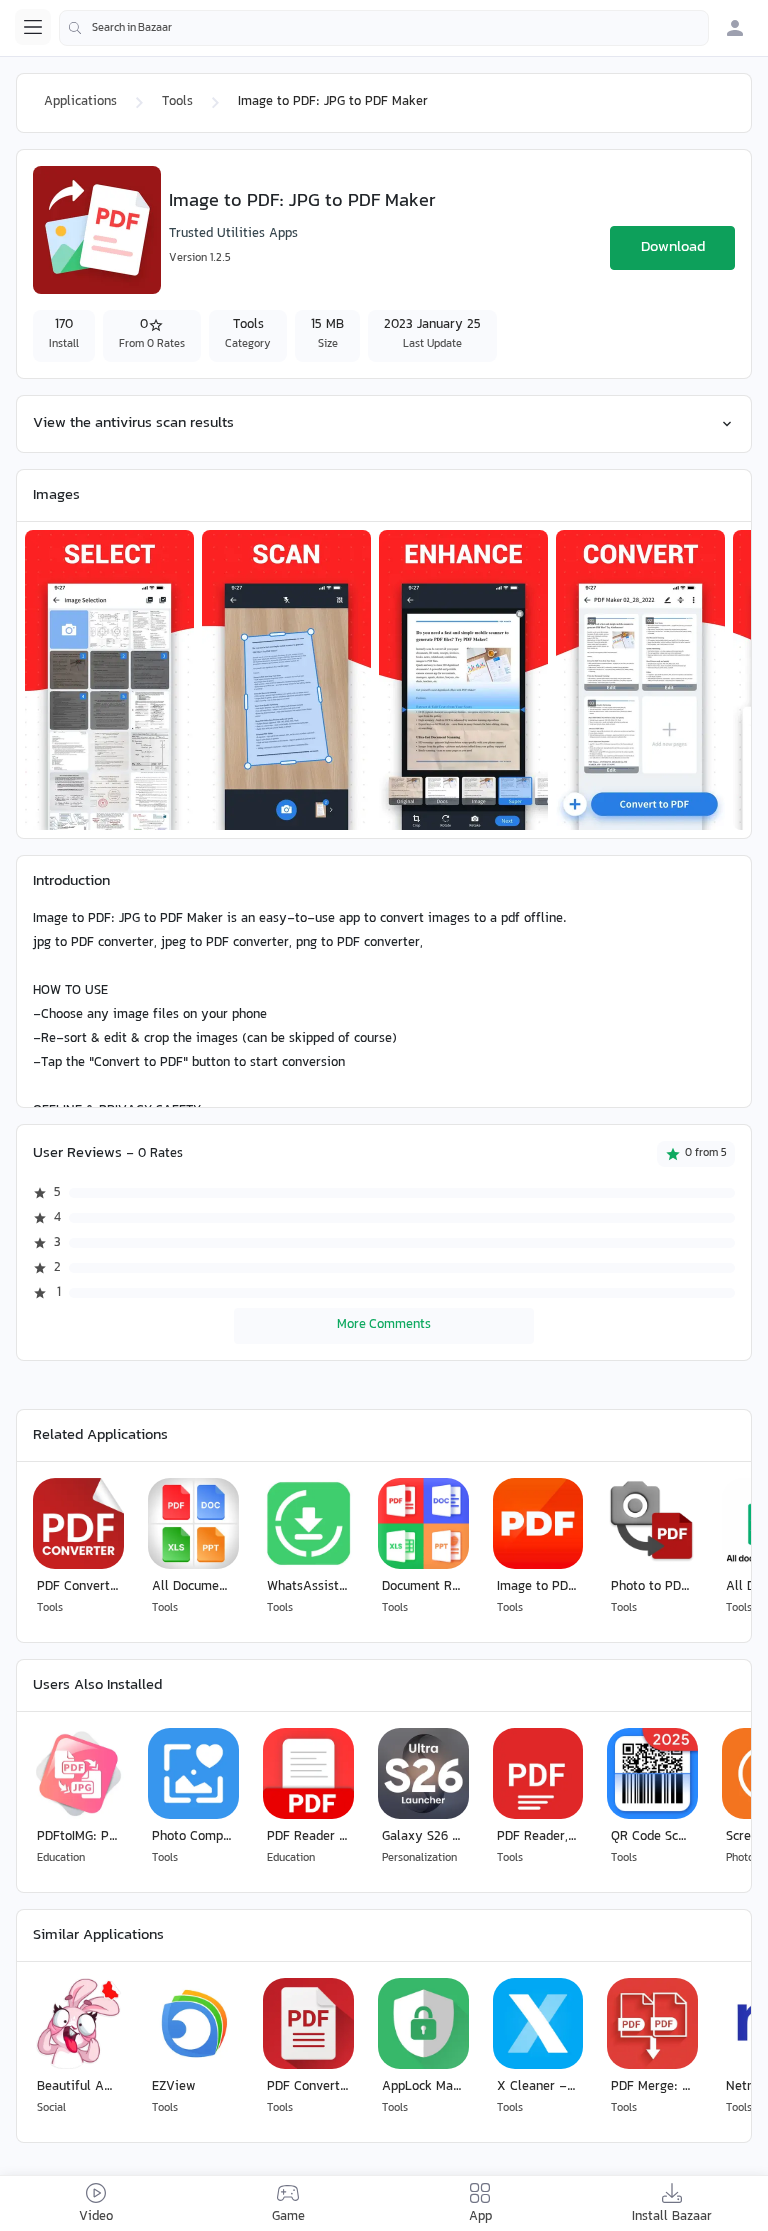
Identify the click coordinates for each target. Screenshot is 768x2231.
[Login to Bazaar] (735, 28)
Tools (177, 102)
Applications (80, 102)
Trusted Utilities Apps (233, 234)
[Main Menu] (33, 27)
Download (673, 247)
